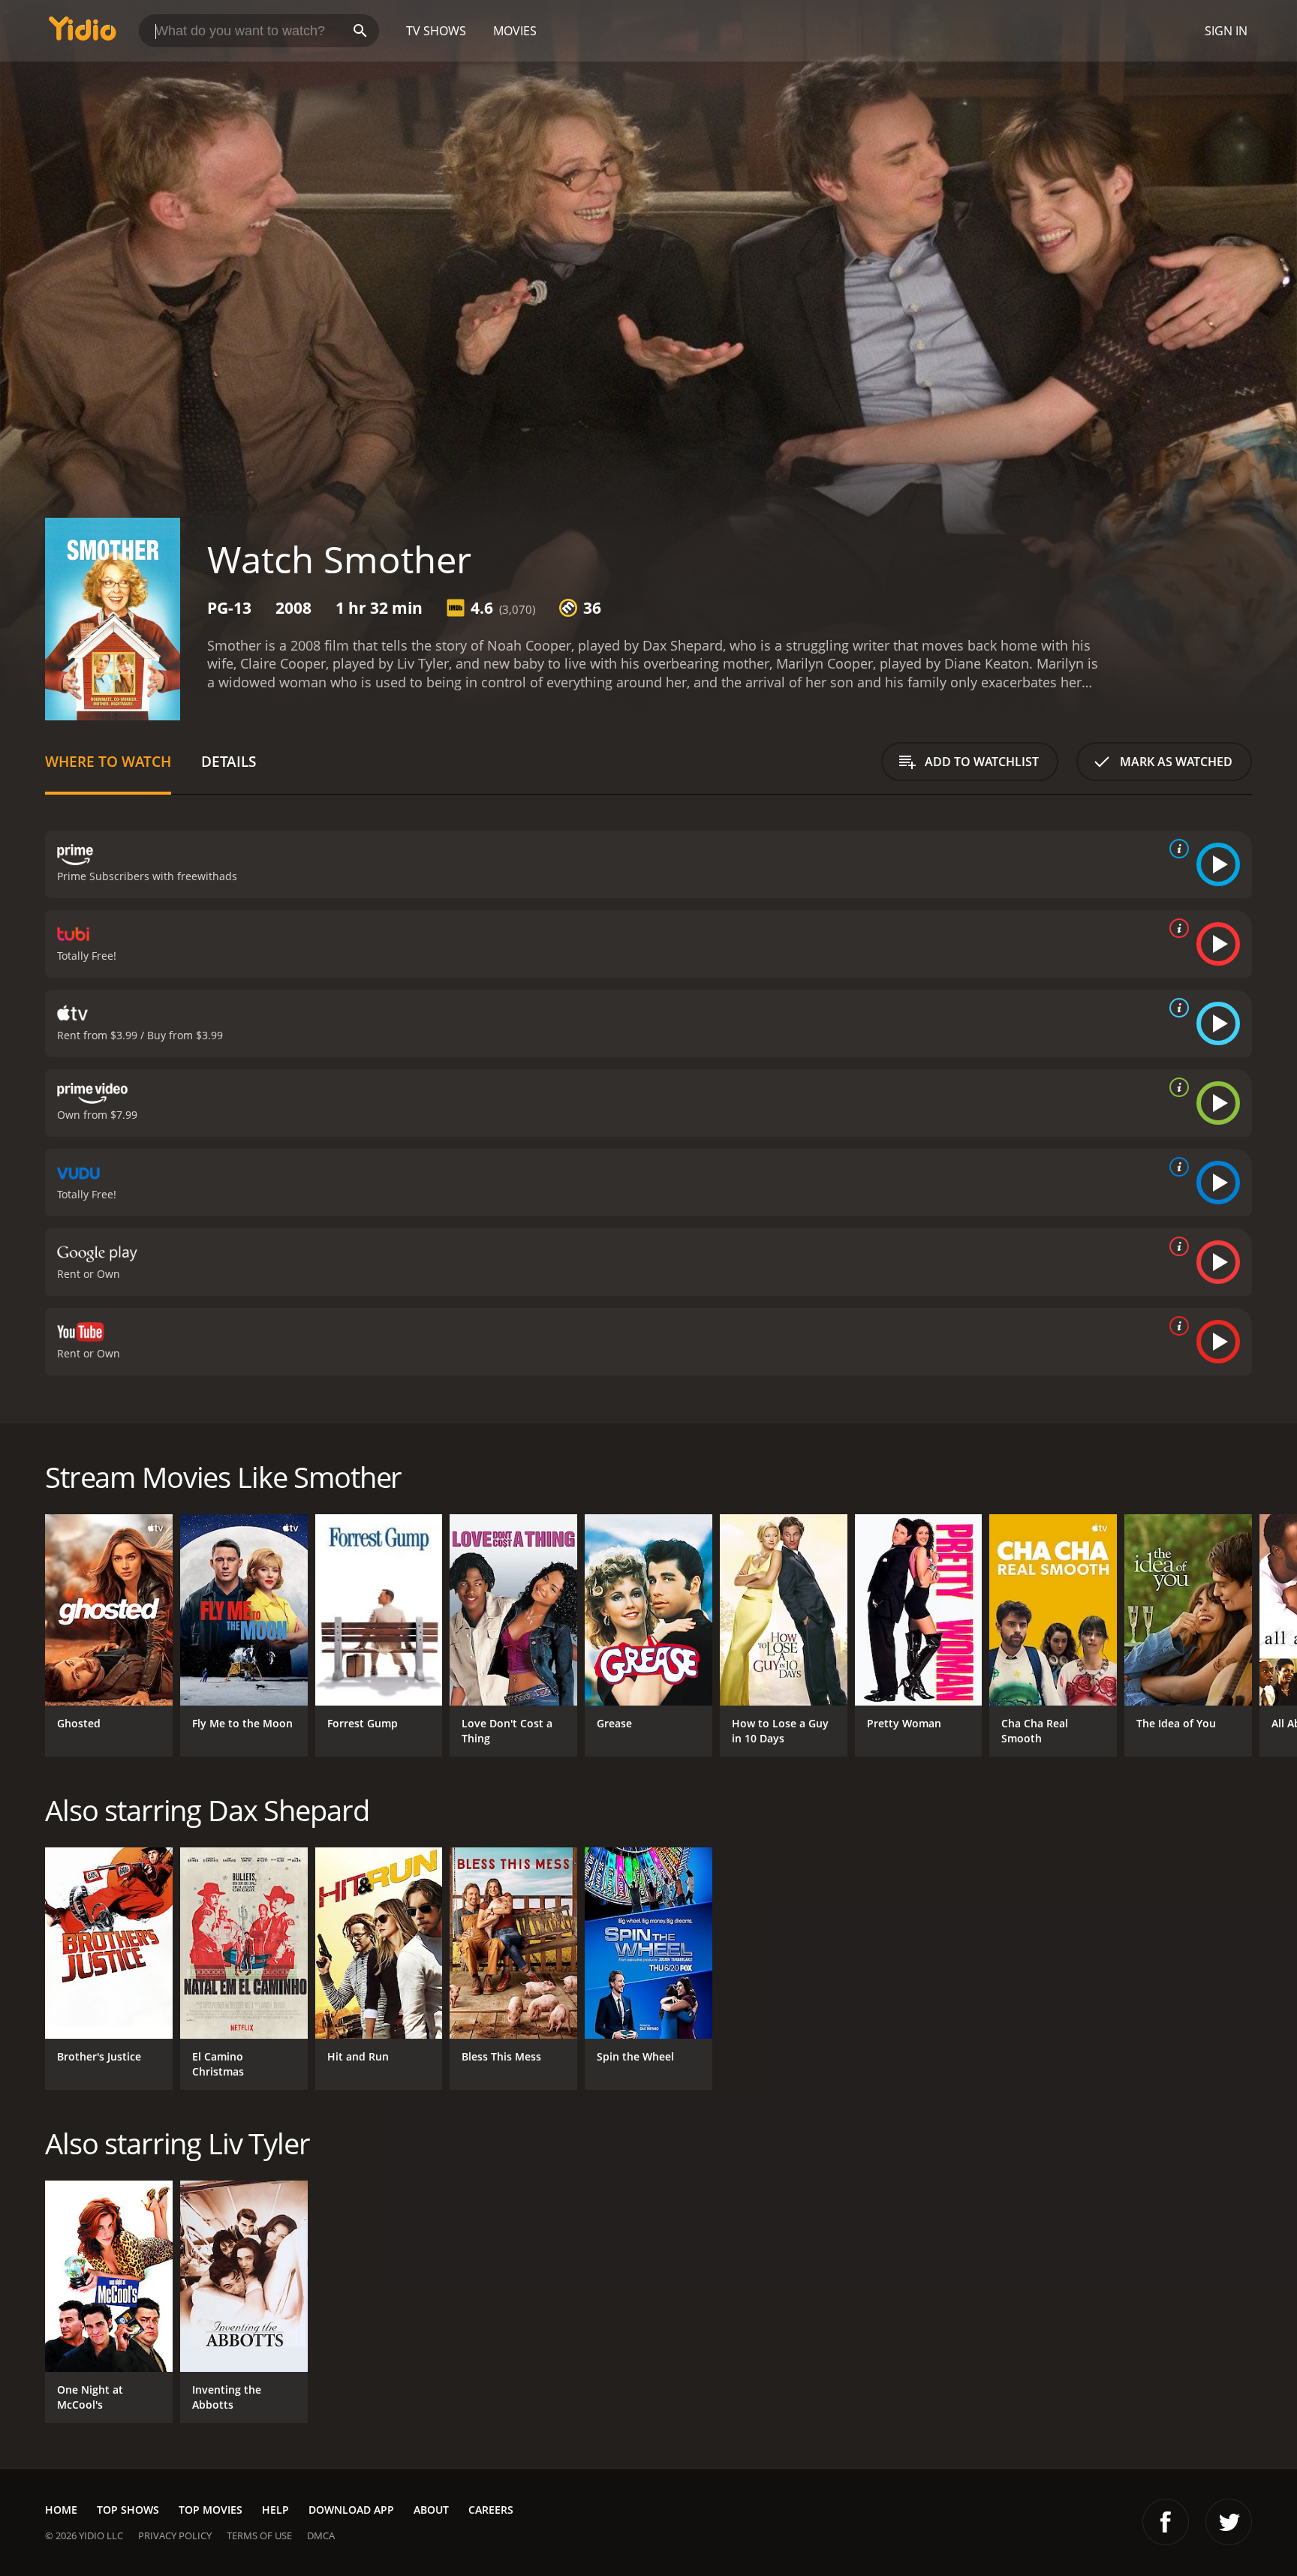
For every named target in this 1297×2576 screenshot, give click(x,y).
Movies (515, 31)
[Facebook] (1166, 2522)
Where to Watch (108, 761)
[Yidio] (83, 33)
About (431, 2510)
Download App (351, 2510)
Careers (491, 2510)
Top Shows (128, 2510)
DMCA (321, 2535)
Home (61, 2510)
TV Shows (436, 31)
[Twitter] (1229, 2522)
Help (275, 2510)
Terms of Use (259, 2535)
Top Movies (211, 2510)
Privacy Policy (175, 2535)
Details (229, 761)
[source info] (1176, 849)
